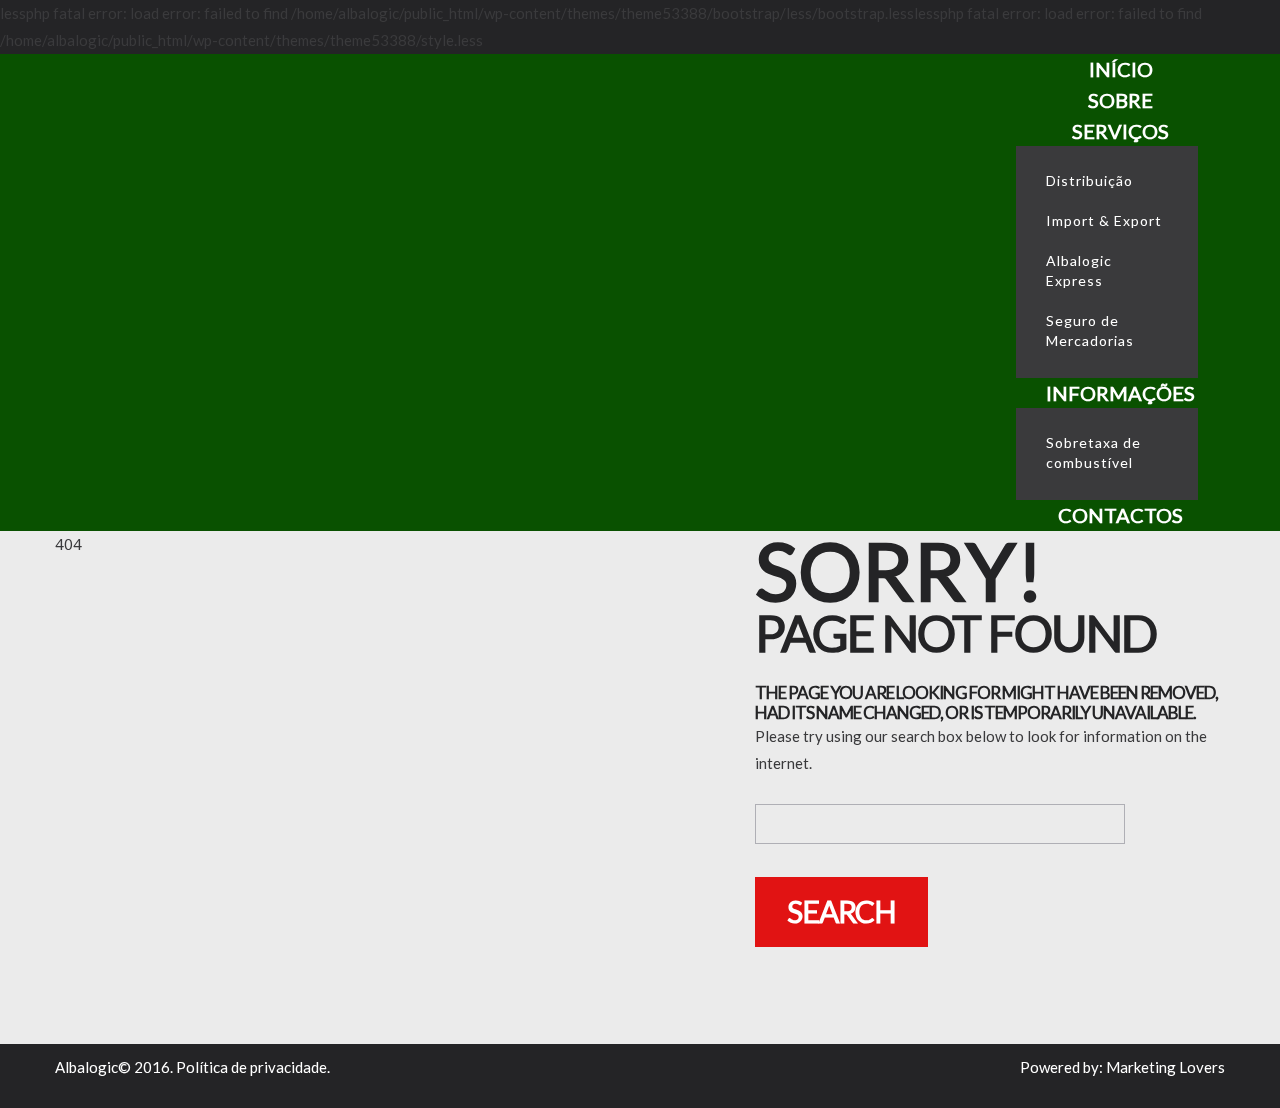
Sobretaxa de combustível (1093, 452)
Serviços (1120, 131)
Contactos (1120, 515)
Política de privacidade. (253, 1067)
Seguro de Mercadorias (1090, 330)
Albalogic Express (1079, 270)
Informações (1120, 393)
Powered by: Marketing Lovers (1122, 1067)
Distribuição (1089, 180)
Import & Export (1104, 220)
